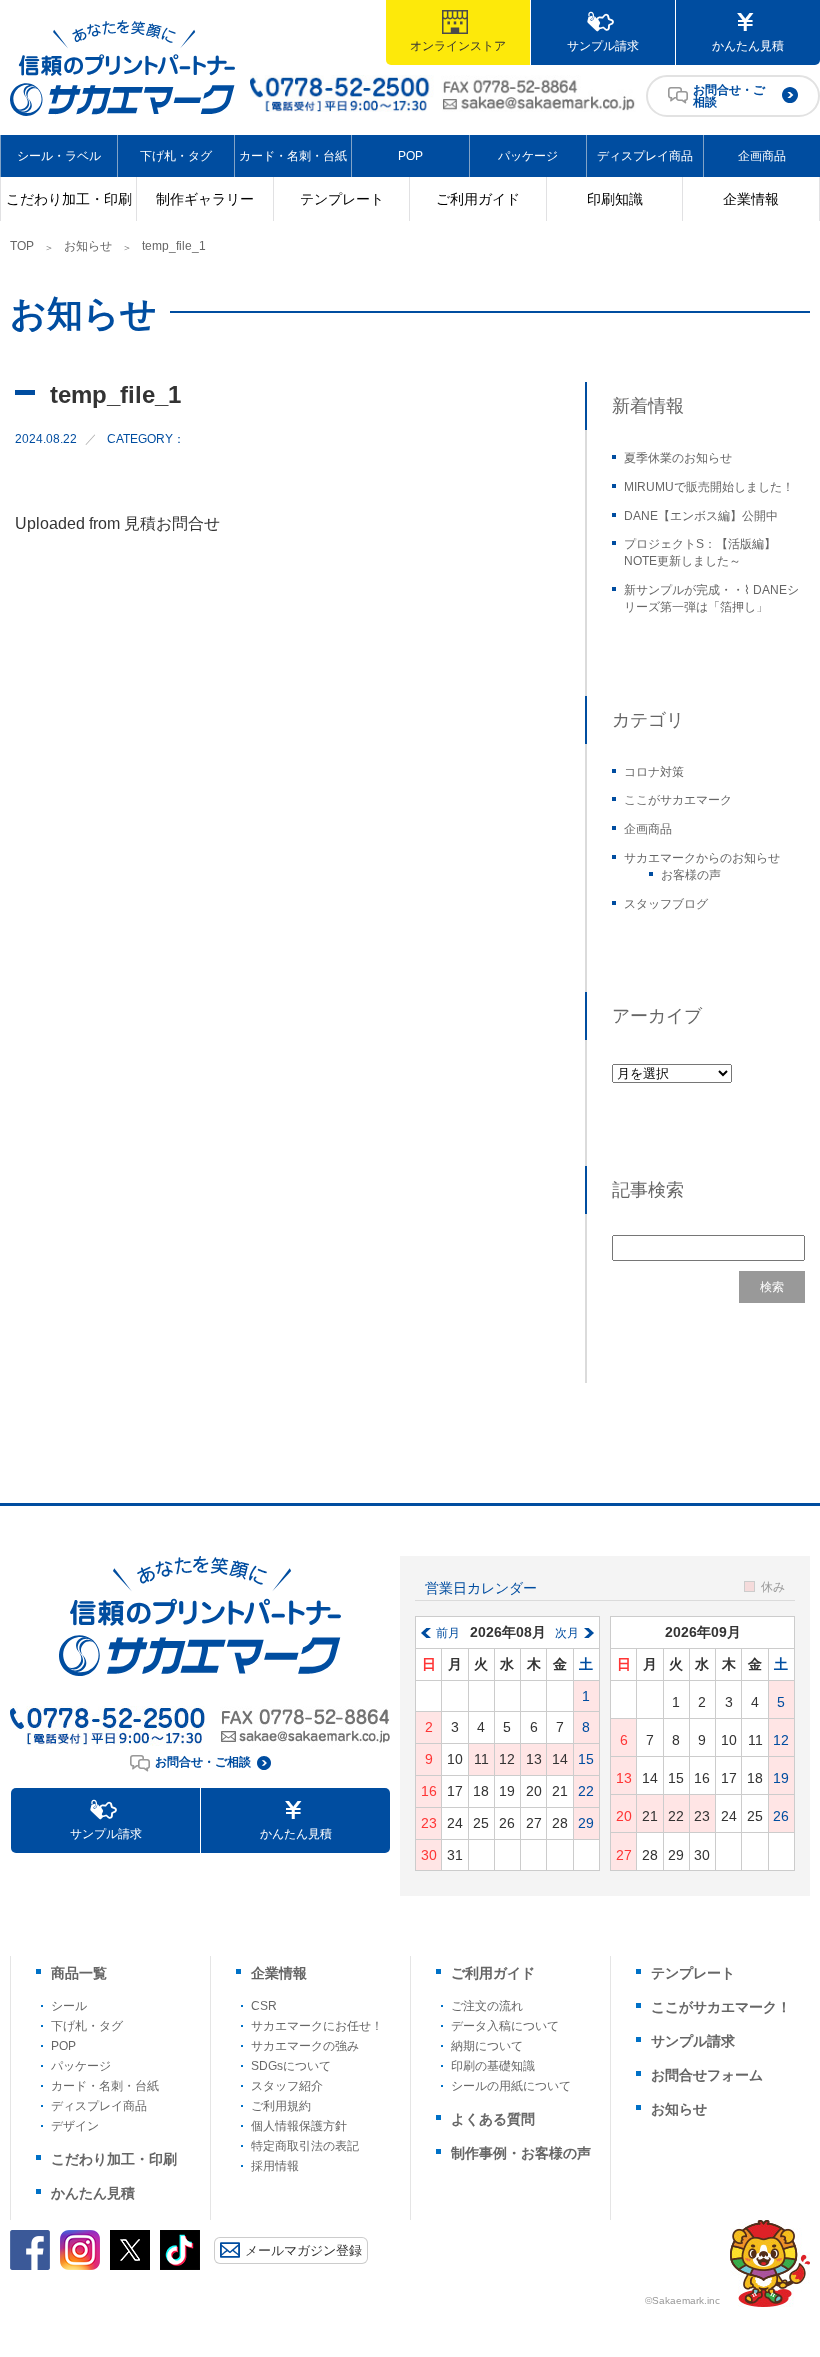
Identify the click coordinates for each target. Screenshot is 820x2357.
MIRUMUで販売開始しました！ (709, 487)
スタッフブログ (666, 904)
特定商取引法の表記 (305, 2146)
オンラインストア (458, 46)
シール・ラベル (59, 156)
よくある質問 (493, 2119)
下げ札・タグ (176, 156)
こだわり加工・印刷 (69, 199)
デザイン (75, 2126)
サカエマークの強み (305, 2046)
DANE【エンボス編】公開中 (701, 516)
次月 (567, 1633)
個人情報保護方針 (299, 2126)
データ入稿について (505, 2026)
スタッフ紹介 (287, 2086)
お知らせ (88, 246)
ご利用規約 (281, 2106)
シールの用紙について (511, 2086)
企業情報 (751, 199)
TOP (22, 246)
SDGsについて (291, 2066)
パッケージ (528, 156)
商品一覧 (79, 1973)
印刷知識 (615, 199)
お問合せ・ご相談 (729, 96)
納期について (487, 2046)
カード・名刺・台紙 (293, 156)
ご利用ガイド (478, 199)
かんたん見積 (748, 46)
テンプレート (342, 199)
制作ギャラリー (205, 199)
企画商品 (762, 156)
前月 (448, 1633)
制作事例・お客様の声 (521, 2153)
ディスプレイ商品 (645, 156)
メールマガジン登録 (303, 2250)
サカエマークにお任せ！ (317, 2026)
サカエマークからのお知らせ (702, 858)
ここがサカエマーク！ (721, 2007)
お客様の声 (691, 875)
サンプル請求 (603, 46)
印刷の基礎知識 (493, 2066)
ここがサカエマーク (678, 800)
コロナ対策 (654, 772)
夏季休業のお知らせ (678, 458)
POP (410, 156)
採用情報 (275, 2166)
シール (69, 2006)
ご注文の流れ (487, 2006)
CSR (264, 2006)
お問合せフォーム (707, 2075)
